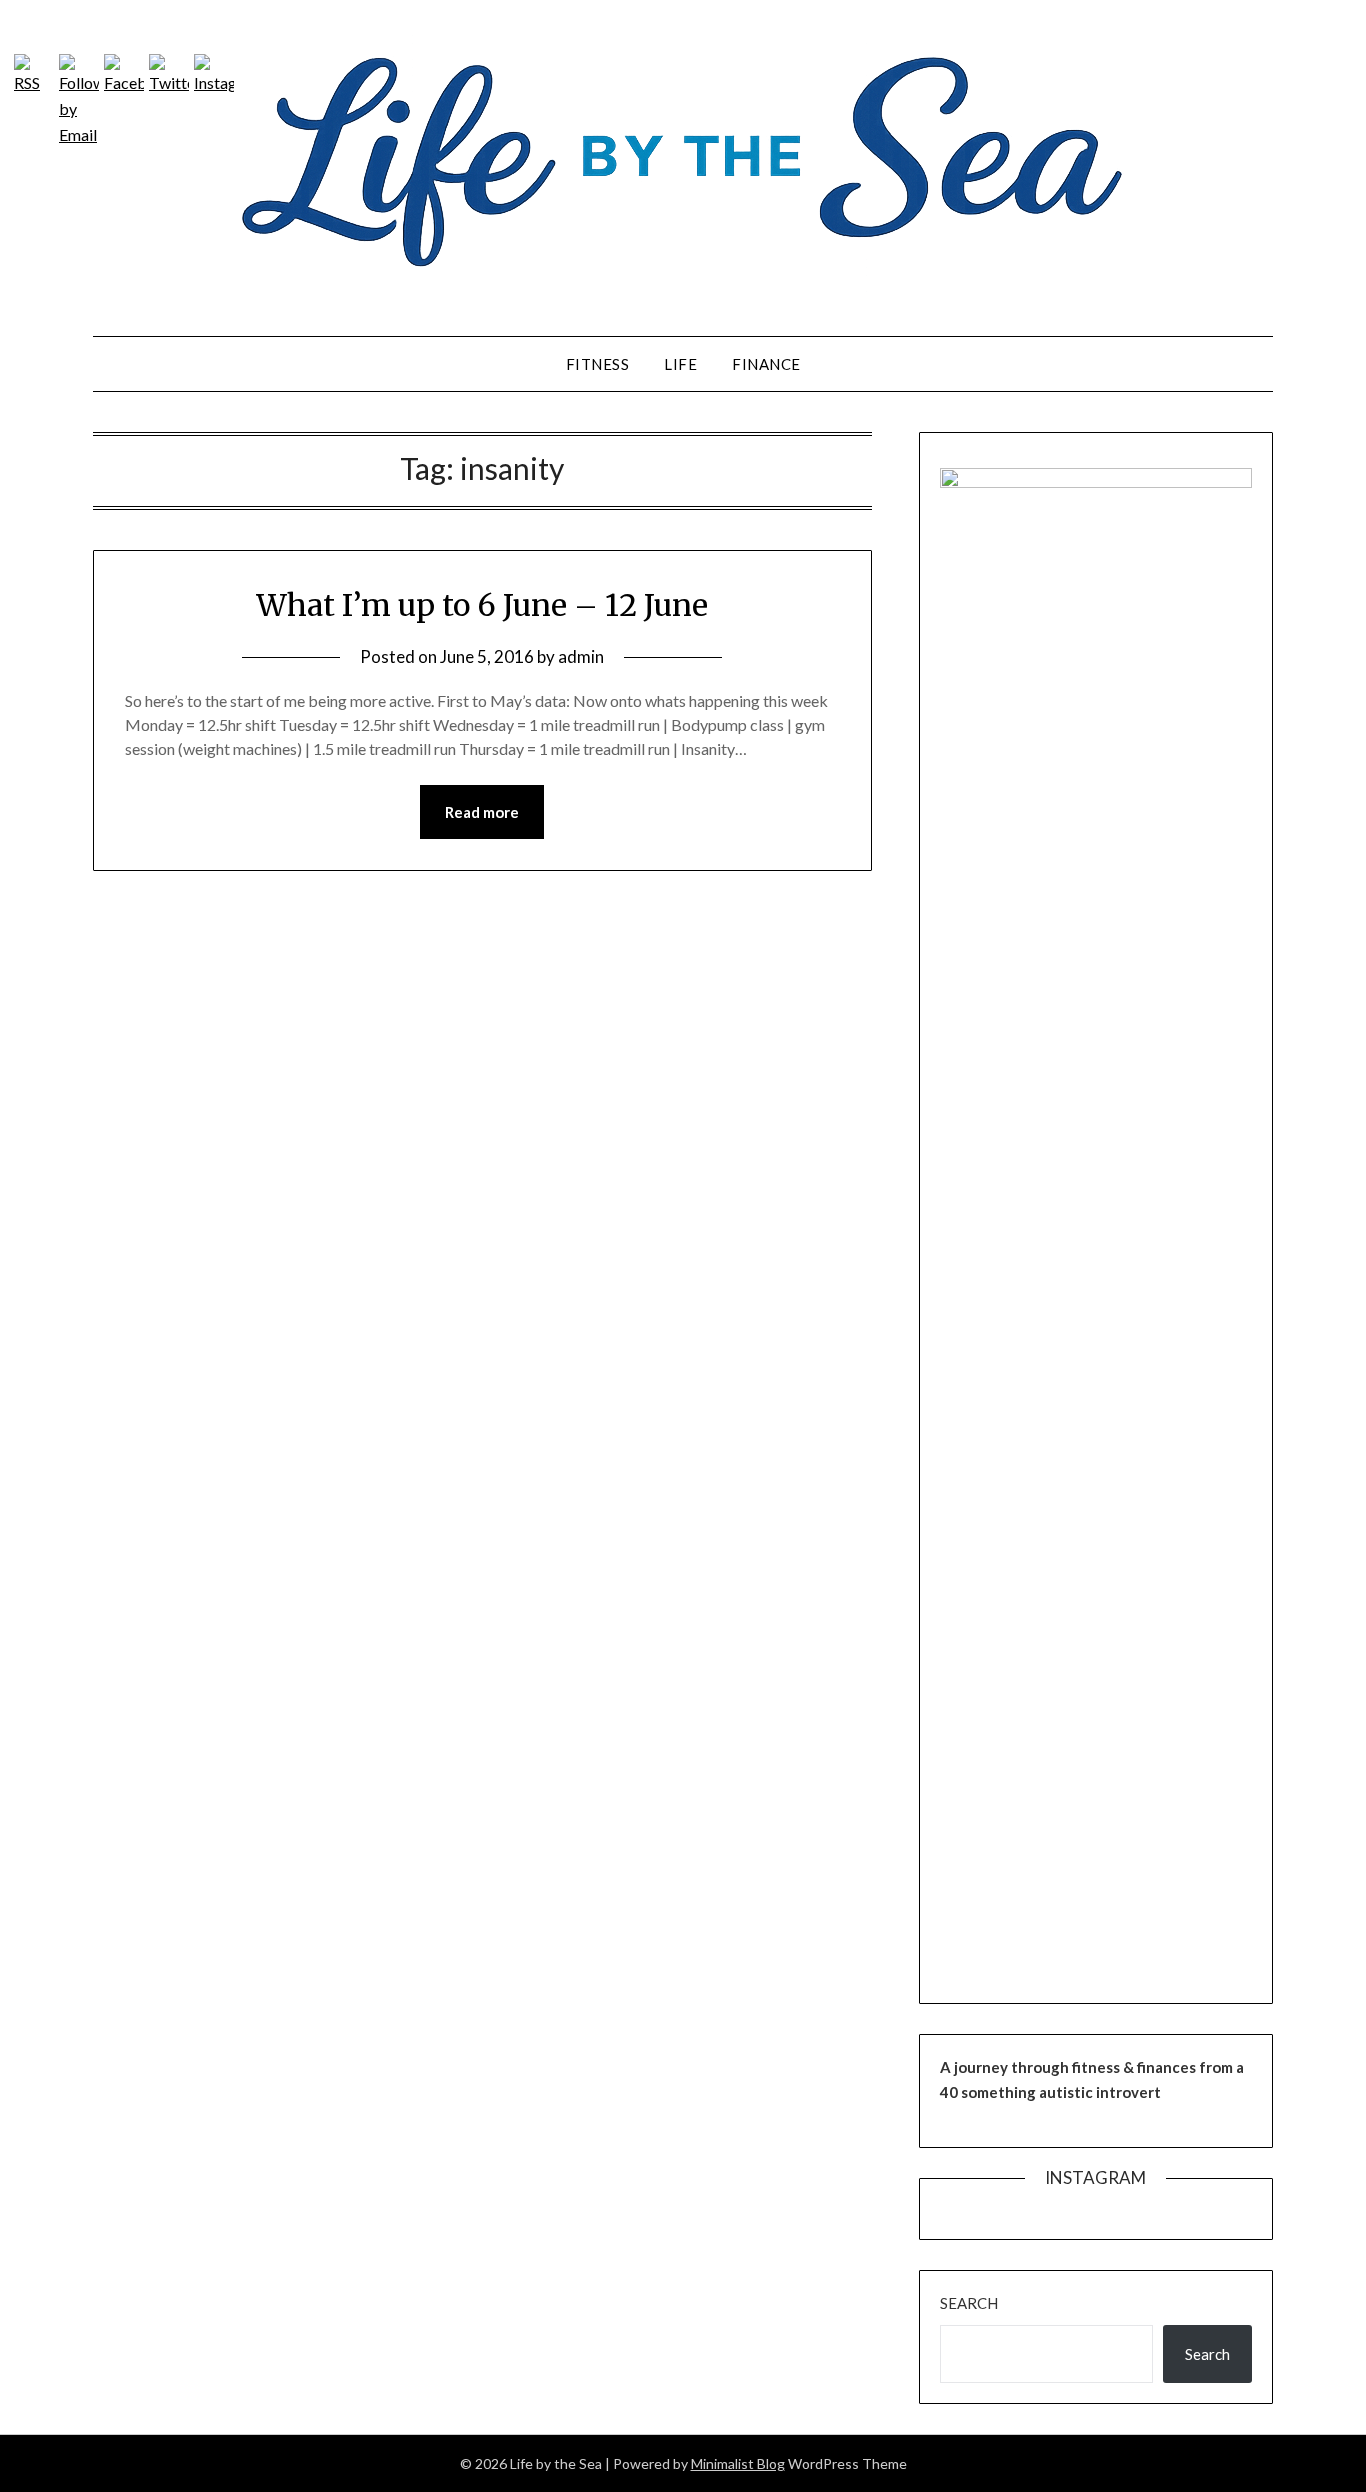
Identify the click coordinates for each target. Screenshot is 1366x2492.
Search (969, 2303)
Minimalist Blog (738, 2463)
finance (766, 364)
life (680, 364)
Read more (482, 812)
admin (581, 656)
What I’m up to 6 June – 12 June (482, 605)
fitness (598, 364)
